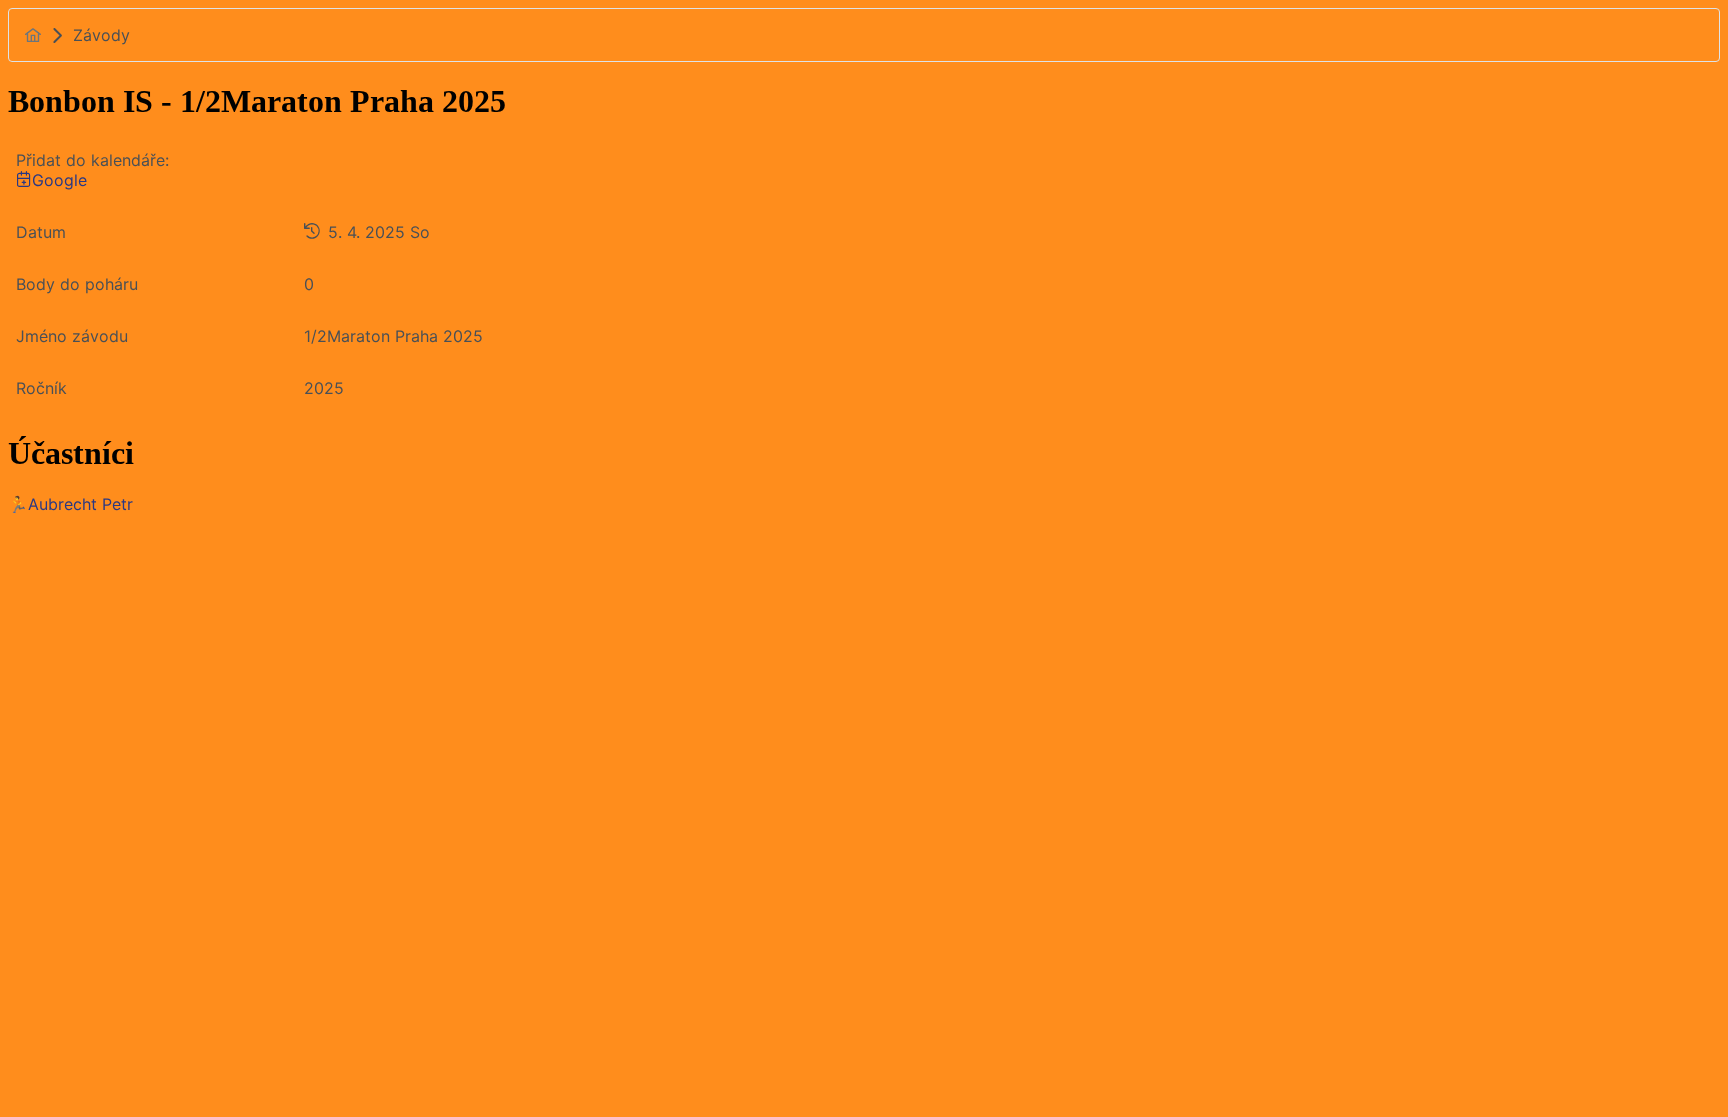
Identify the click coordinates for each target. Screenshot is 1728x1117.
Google (59, 180)
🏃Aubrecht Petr (70, 504)
